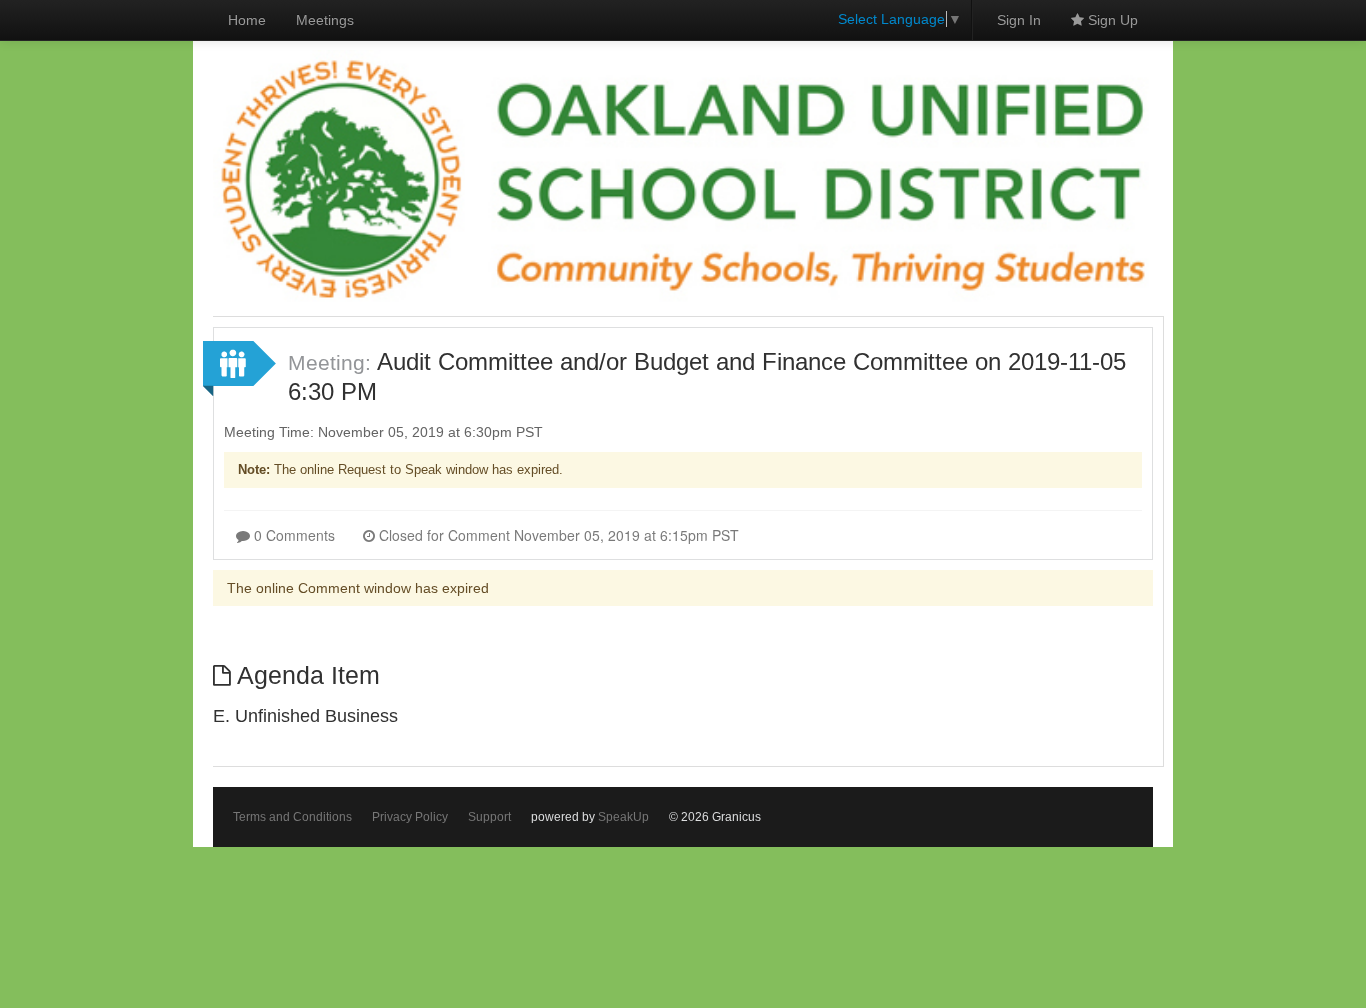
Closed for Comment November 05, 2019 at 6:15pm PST (557, 535)
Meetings (325, 20)
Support (489, 817)
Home (247, 20)
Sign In (1019, 20)
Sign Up (1111, 20)
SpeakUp (623, 817)
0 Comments (292, 535)
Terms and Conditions (292, 817)
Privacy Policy (410, 817)
